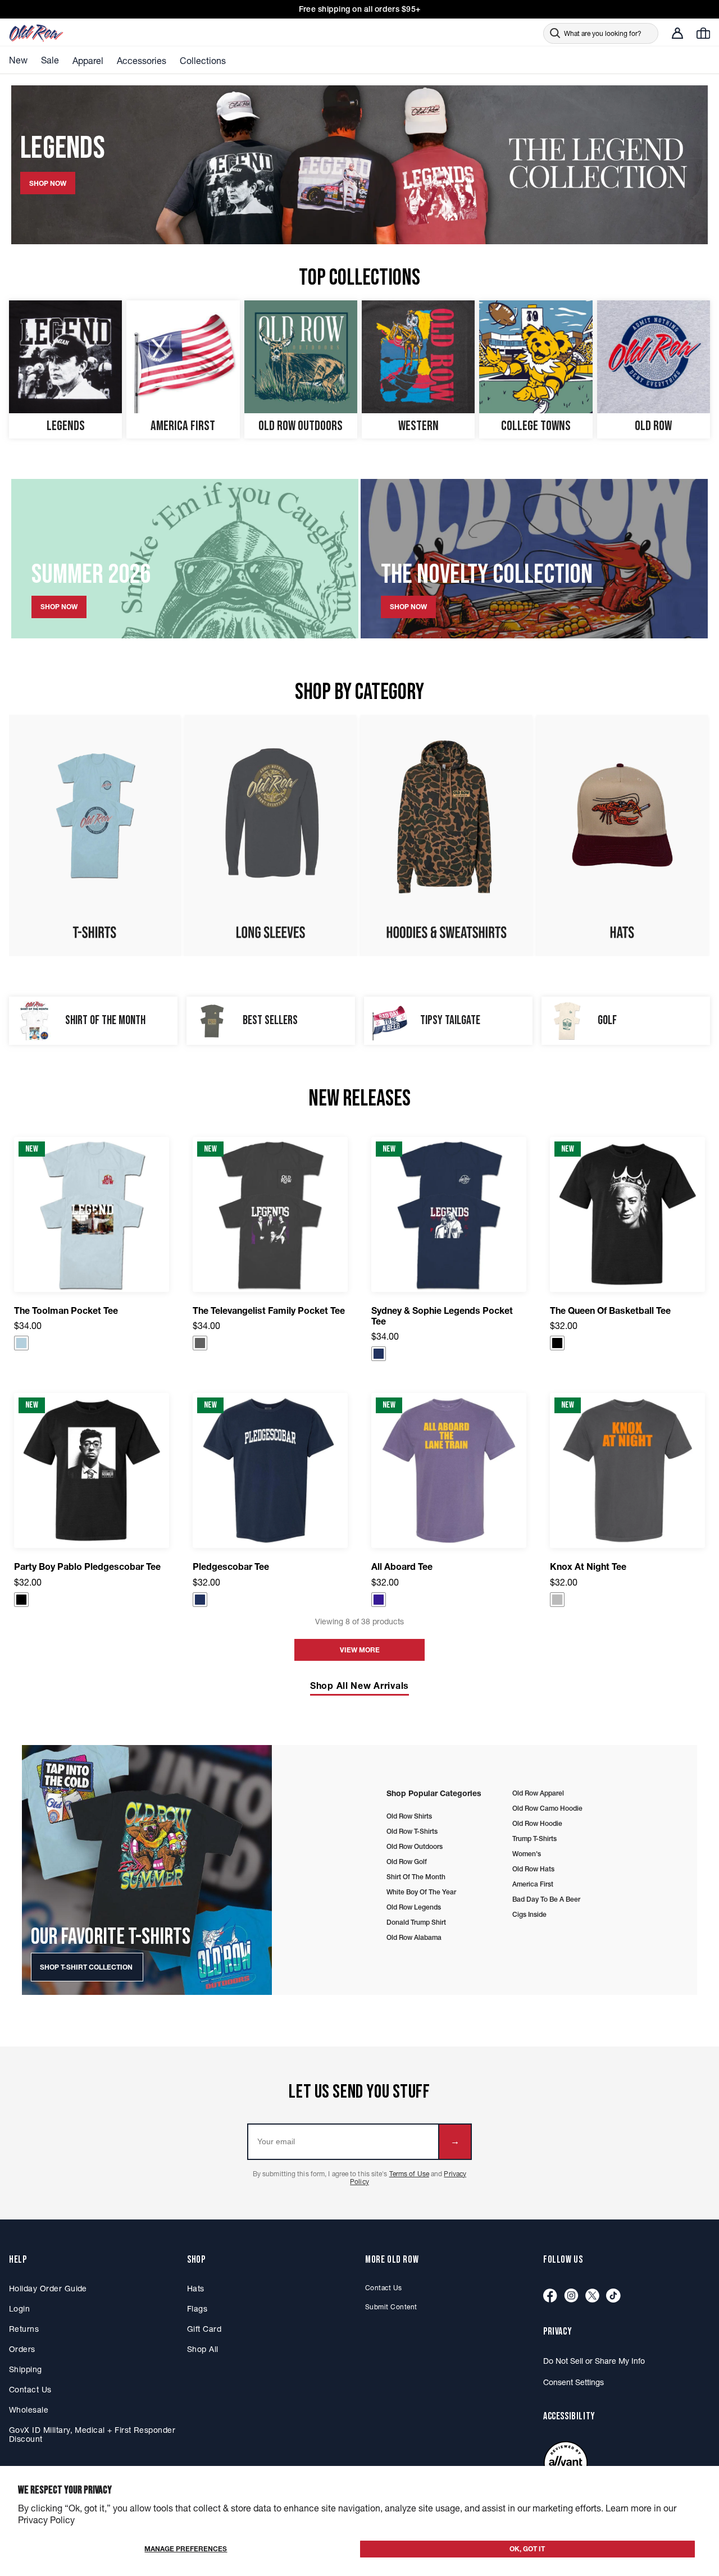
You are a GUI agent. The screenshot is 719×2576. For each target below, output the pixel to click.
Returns (24, 2329)
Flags (197, 2309)
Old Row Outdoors (415, 1846)
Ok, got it (527, 2549)
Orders (22, 2349)
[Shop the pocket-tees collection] (95, 835)
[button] (21, 1343)
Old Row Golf (407, 1862)
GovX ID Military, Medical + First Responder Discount (92, 2435)
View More (360, 1650)
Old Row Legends (414, 1907)
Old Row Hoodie (537, 1823)
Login (19, 2309)
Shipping (26, 2369)
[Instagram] (571, 2296)
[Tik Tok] (613, 2296)
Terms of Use (409, 2174)
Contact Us (30, 2390)
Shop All (203, 2349)
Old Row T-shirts (412, 1831)
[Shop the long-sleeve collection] (270, 835)
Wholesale (29, 2410)
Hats (196, 2289)
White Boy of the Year (421, 1892)
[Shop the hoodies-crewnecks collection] (446, 835)
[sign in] (677, 33)
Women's (527, 1854)
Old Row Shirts (409, 1816)
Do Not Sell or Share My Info (594, 2361)
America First (533, 1884)
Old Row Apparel (538, 1793)
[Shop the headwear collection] (622, 835)
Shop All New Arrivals (359, 1686)
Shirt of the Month (416, 1877)
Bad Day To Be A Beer (546, 1899)
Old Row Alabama (414, 1937)
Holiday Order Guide (48, 2289)
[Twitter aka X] (592, 2296)
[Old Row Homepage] (68, 33)
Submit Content (391, 2307)
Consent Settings (574, 2382)
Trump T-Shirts (534, 1839)
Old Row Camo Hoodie (547, 1808)
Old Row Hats (533, 1869)
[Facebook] (550, 2296)
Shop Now (59, 607)
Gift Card (204, 2329)
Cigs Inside (529, 1914)
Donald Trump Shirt (416, 1922)
